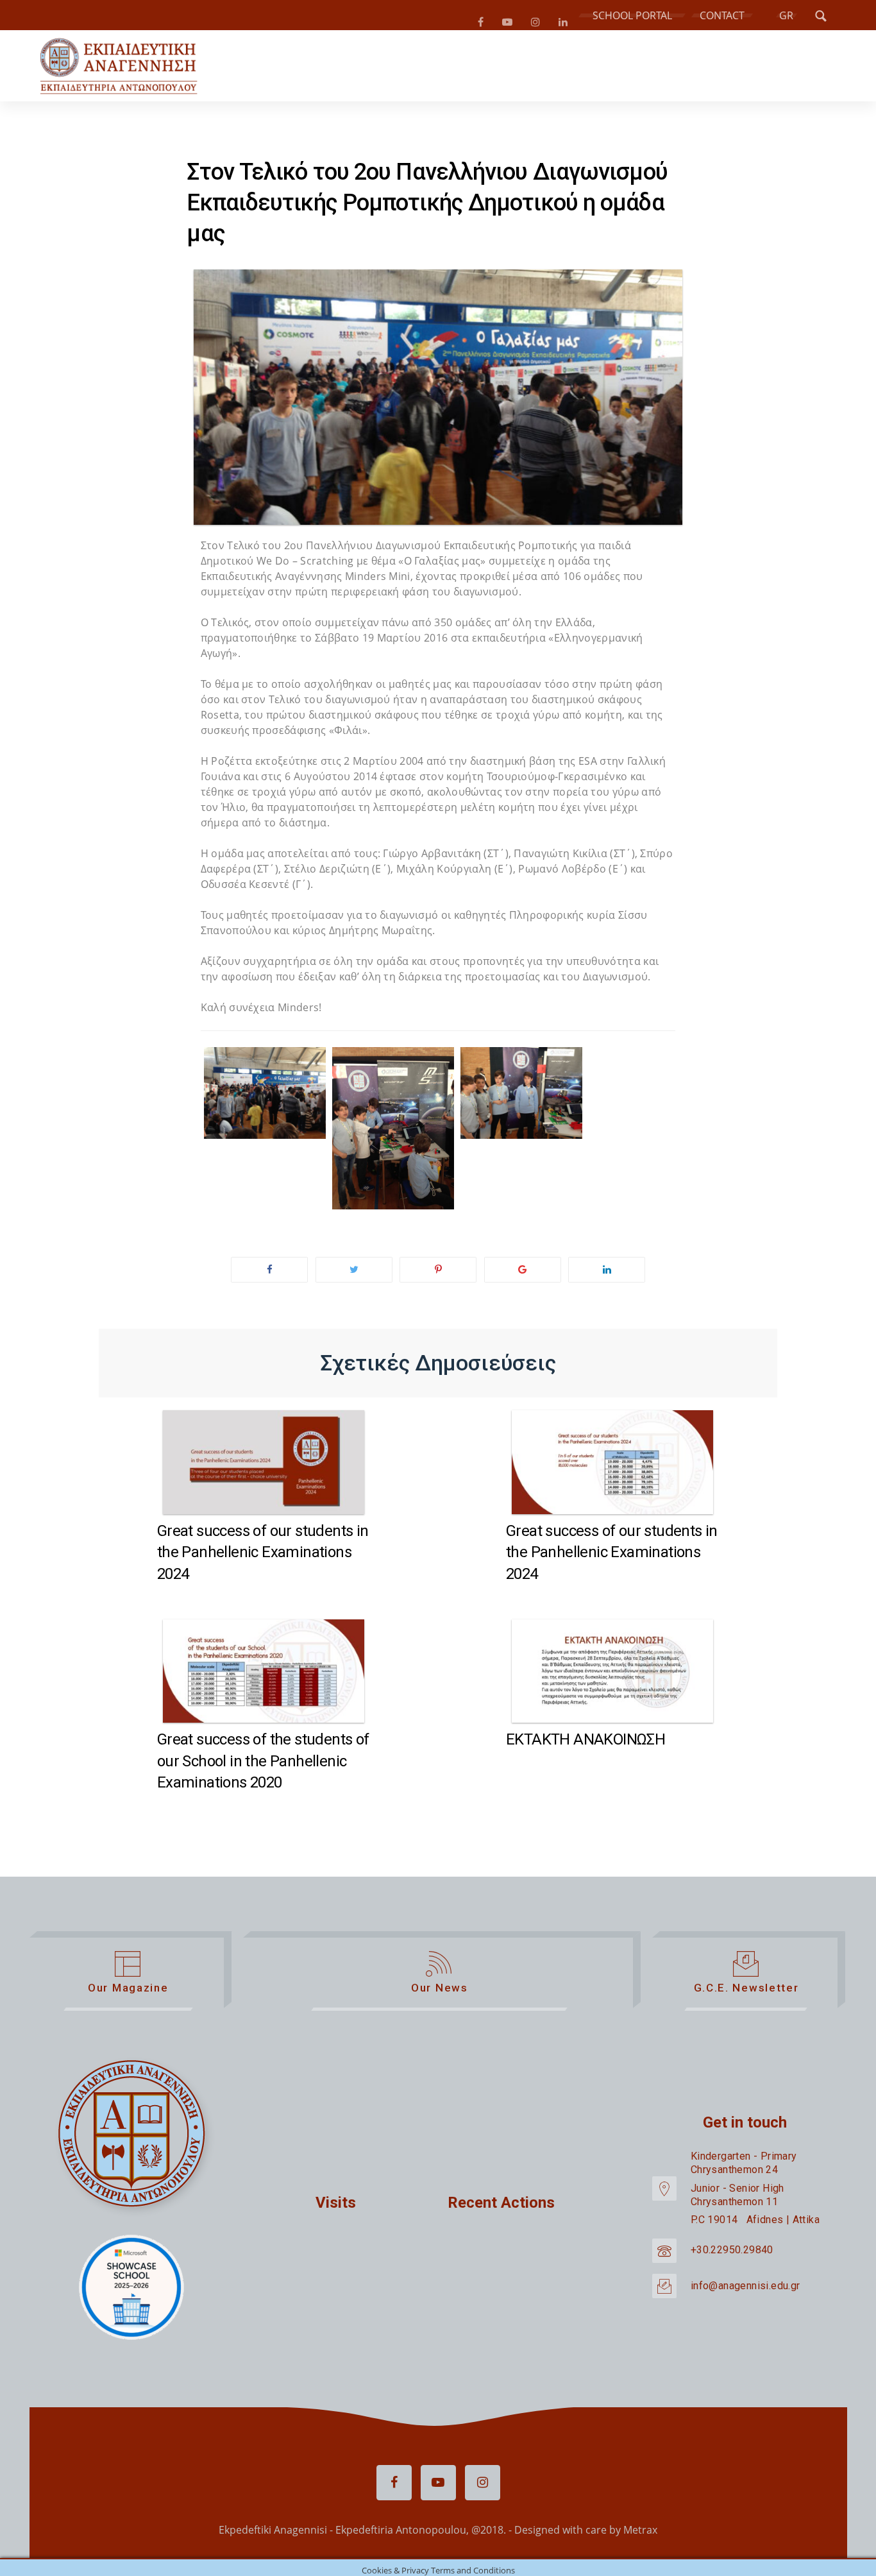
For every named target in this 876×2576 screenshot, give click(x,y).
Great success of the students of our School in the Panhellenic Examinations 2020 (263, 1766)
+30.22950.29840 (732, 2256)
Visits (336, 2208)
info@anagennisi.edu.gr (745, 2291)
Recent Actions (501, 2208)
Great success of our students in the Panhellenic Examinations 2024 (263, 1557)
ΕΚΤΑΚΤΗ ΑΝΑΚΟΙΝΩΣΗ (585, 1744)
